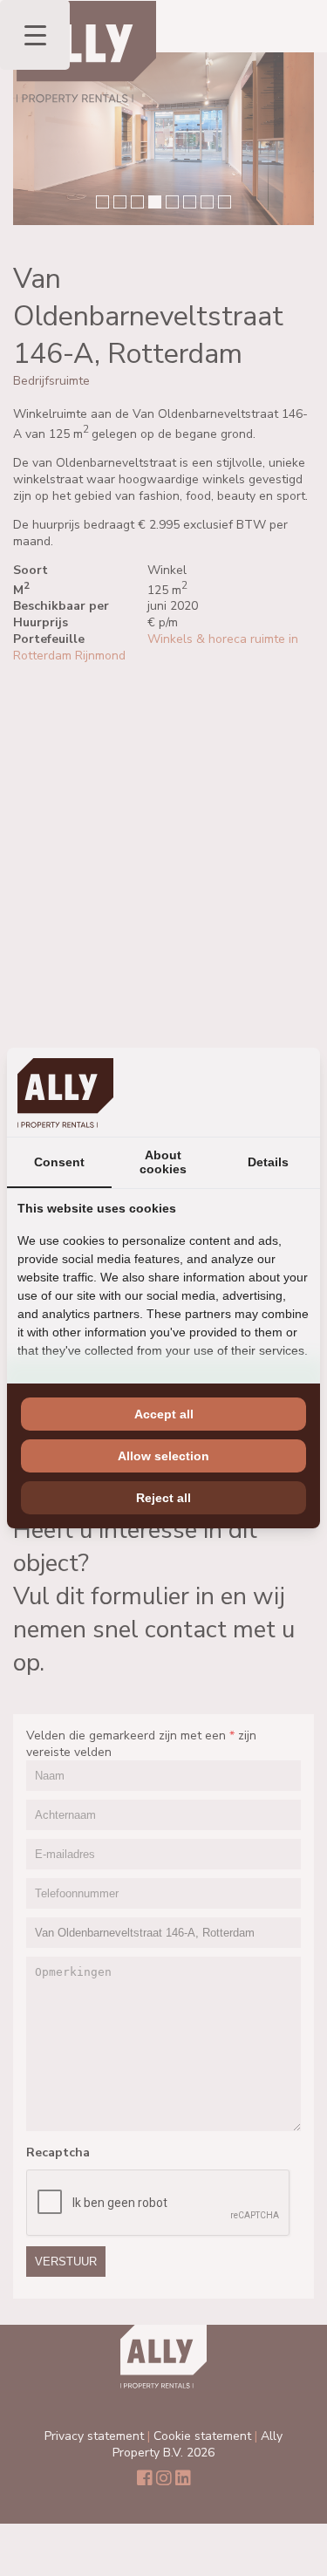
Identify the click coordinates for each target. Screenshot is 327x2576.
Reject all (163, 1498)
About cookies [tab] (163, 1162)
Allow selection (163, 1456)
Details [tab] (268, 1162)
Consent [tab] (59, 1162)
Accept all (164, 1414)
